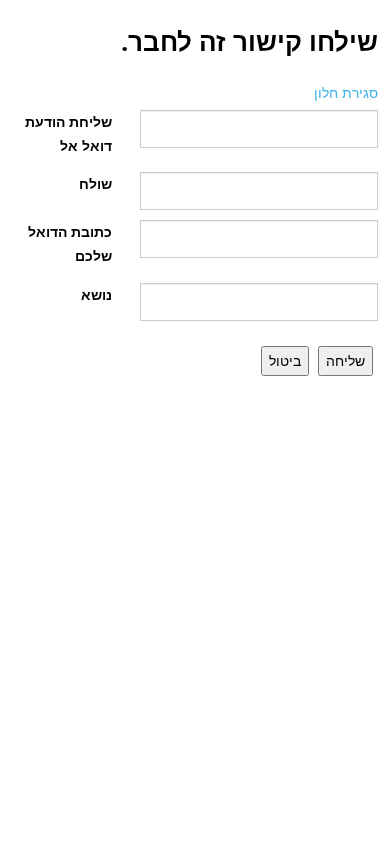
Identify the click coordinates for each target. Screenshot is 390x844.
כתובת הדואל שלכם (70, 243)
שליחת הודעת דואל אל (68, 133)
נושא (96, 294)
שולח (95, 183)
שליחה (345, 360)
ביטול (285, 360)
